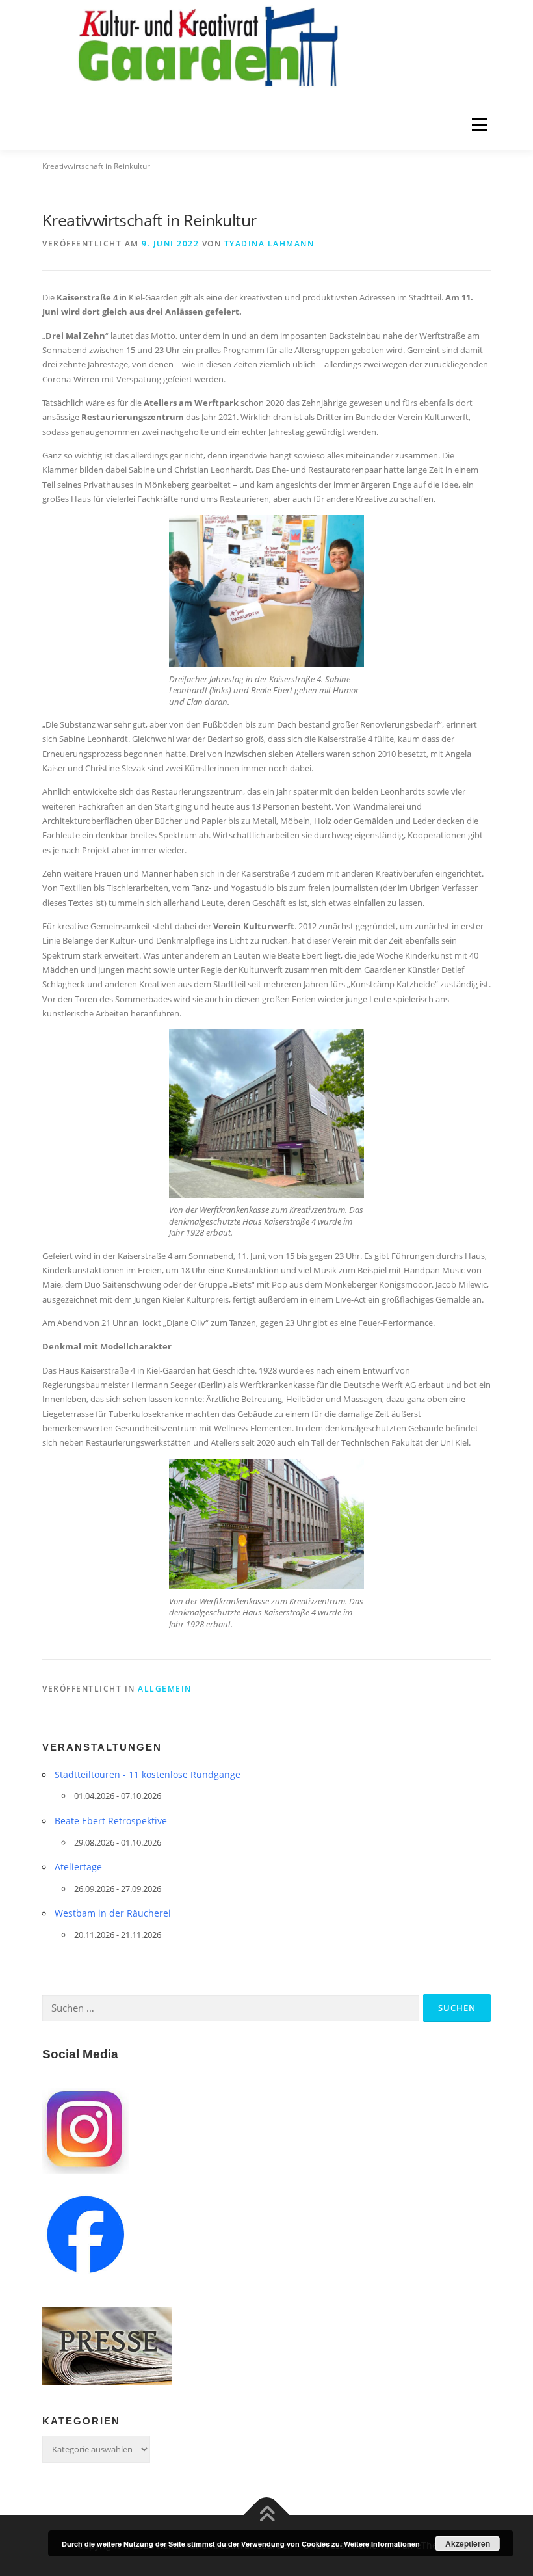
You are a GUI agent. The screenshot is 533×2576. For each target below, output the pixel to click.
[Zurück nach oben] (267, 2515)
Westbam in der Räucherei (113, 1913)
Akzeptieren (468, 2543)
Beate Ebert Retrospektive (111, 1821)
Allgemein (165, 1689)
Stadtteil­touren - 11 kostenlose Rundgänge (148, 1774)
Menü (479, 125)
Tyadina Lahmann (269, 244)
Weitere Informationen (382, 2544)
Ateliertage (78, 1867)
